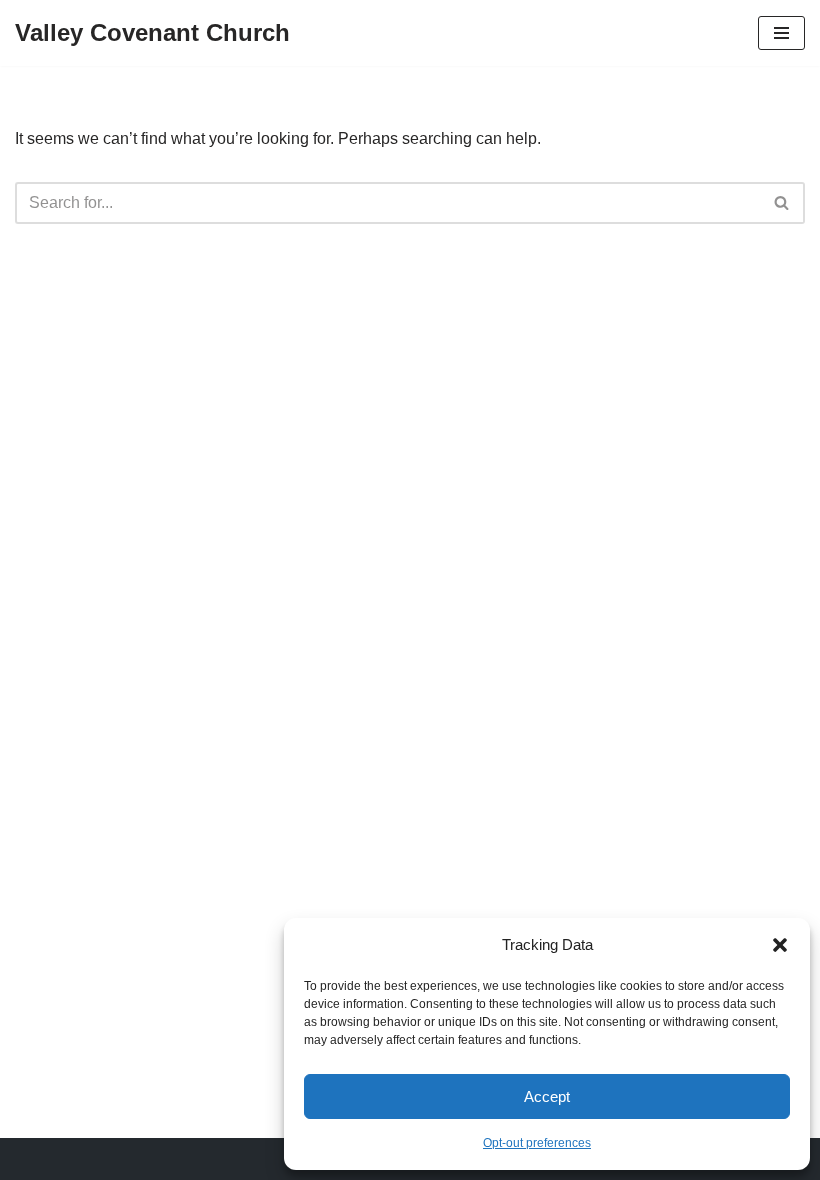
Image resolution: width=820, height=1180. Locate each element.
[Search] (782, 203)
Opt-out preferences (537, 1143)
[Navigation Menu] (781, 33)
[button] (780, 945)
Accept (547, 1096)
